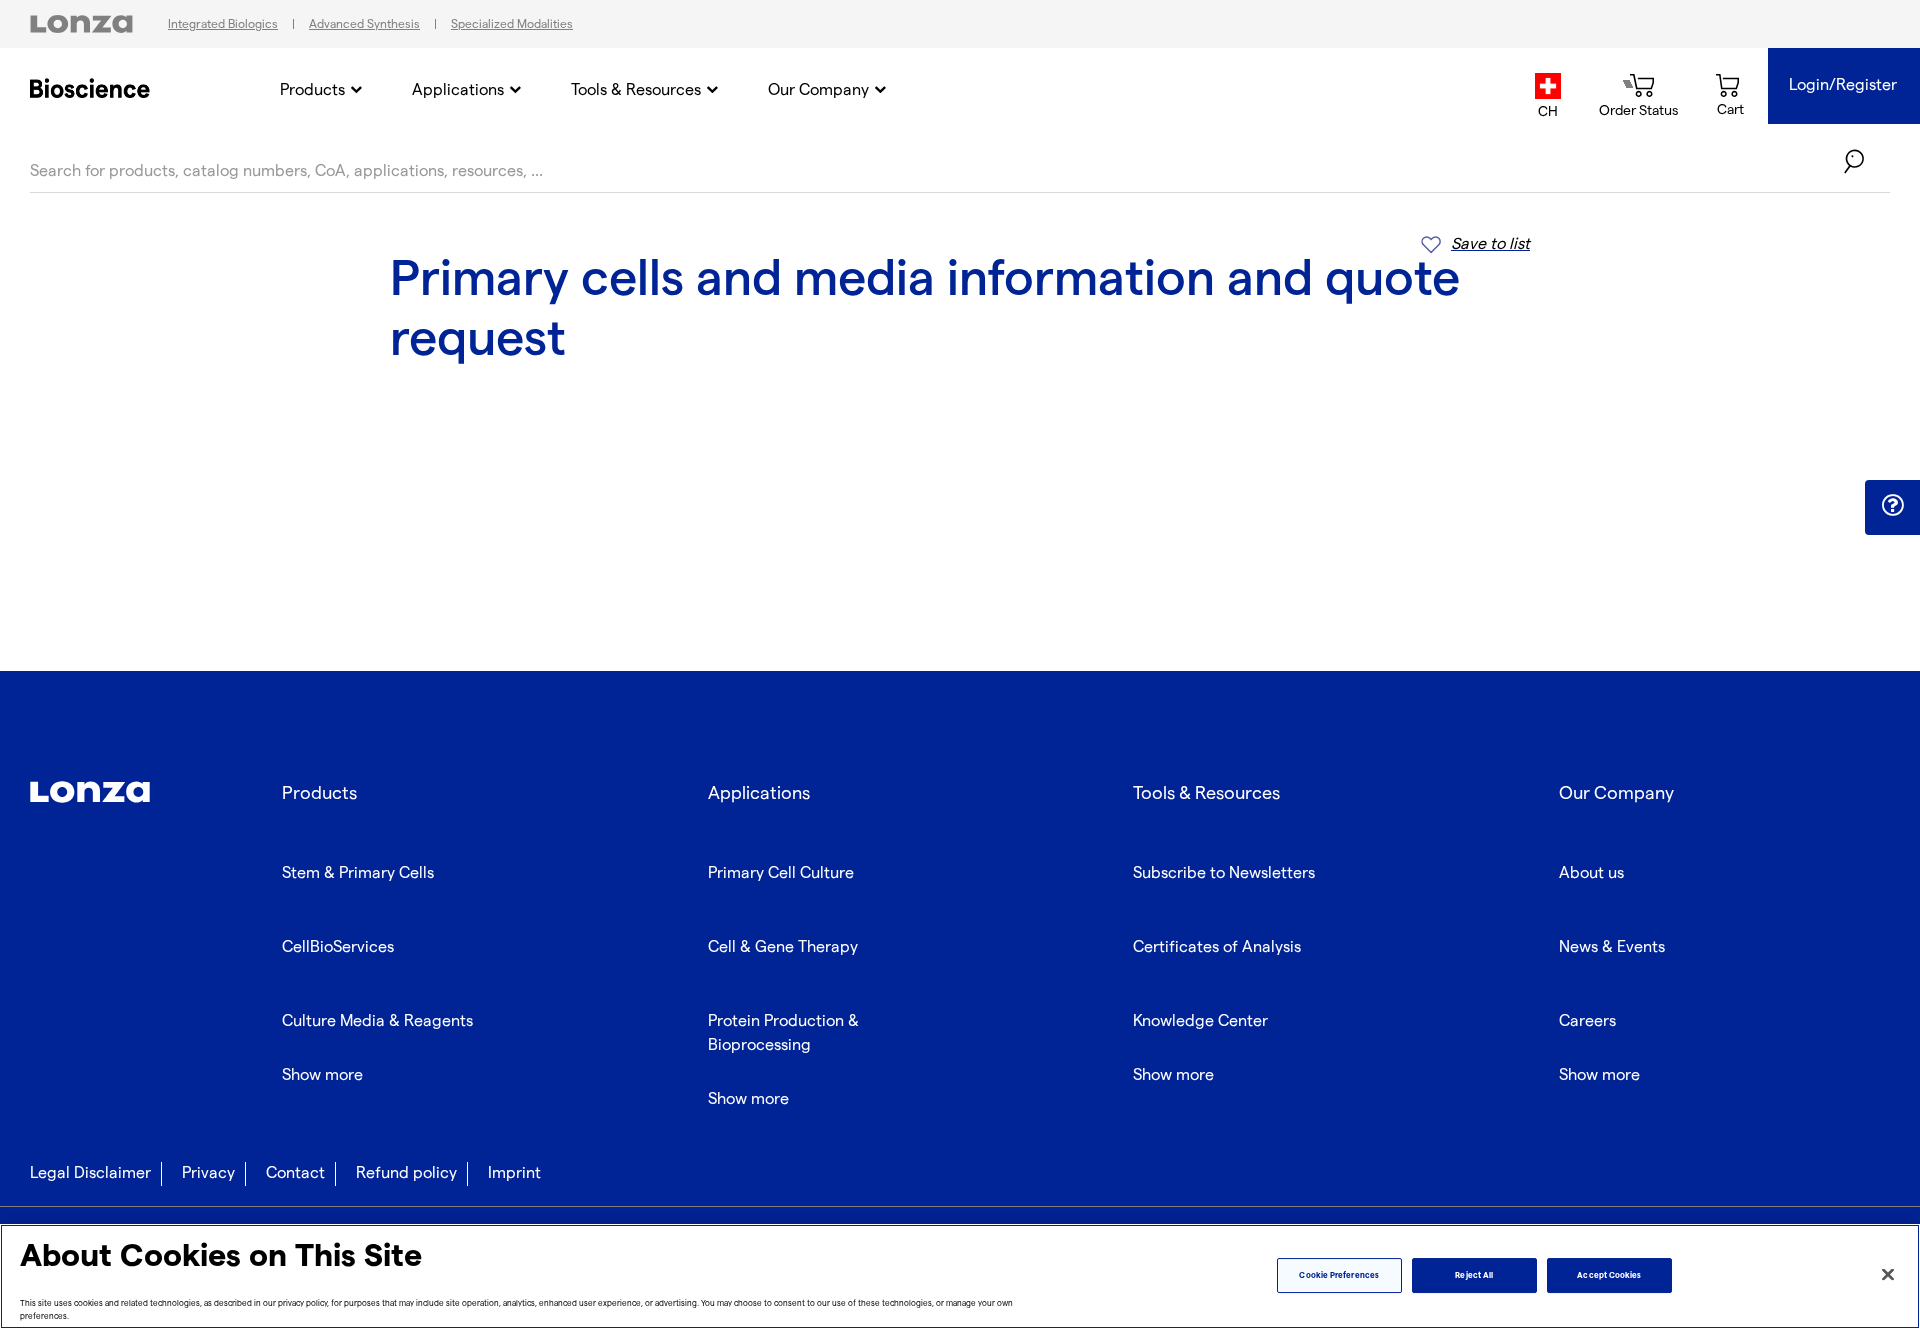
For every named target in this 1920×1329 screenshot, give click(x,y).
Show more (322, 1075)
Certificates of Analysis (1217, 947)
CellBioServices (338, 947)
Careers (1587, 1021)
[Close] (1888, 1275)
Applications (458, 90)
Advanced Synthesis (364, 24)
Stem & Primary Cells (358, 873)
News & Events (1612, 947)
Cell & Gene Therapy (783, 947)
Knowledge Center (1200, 1021)
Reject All (1474, 1275)
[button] (1892, 506)
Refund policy (406, 1173)
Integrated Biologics (223, 24)
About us (1591, 873)
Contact (295, 1173)
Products (312, 90)
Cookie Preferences (1338, 1275)
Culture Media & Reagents (377, 1021)
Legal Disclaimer (90, 1173)
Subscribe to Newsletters (1224, 873)
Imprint (514, 1173)
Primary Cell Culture (781, 873)
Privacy (208, 1173)
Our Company (818, 90)
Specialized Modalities (512, 24)
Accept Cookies (1609, 1275)
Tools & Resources (636, 90)
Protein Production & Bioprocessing (783, 1033)
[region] (960, 1276)
